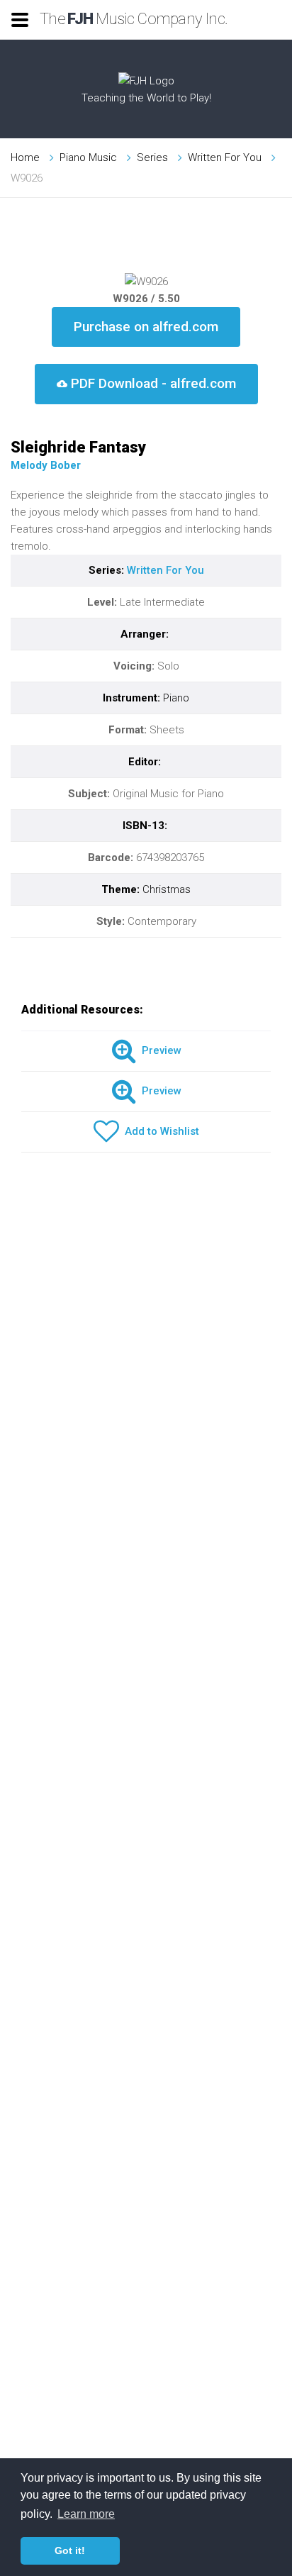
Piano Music (88, 157)
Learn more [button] (86, 2514)
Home (25, 157)
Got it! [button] (70, 2550)
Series (152, 157)
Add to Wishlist (159, 1131)
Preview (159, 1050)
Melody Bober (46, 465)
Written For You (225, 157)
